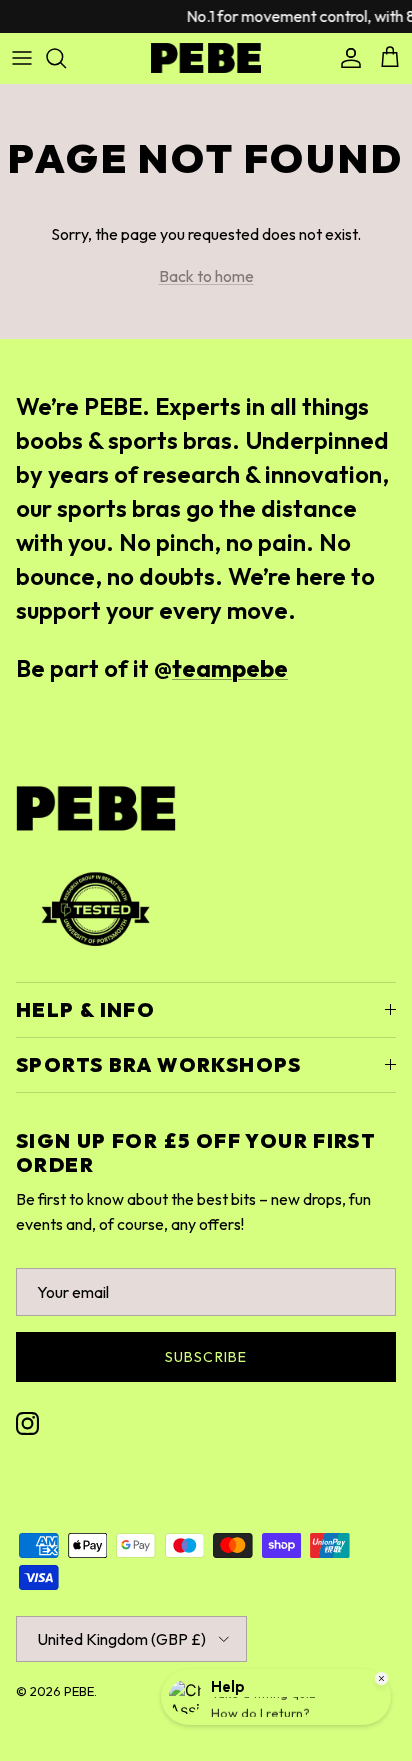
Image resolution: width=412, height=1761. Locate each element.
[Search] (66, 58)
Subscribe (206, 1357)
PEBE (79, 1691)
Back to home (206, 276)
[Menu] (22, 58)
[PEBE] (206, 58)
